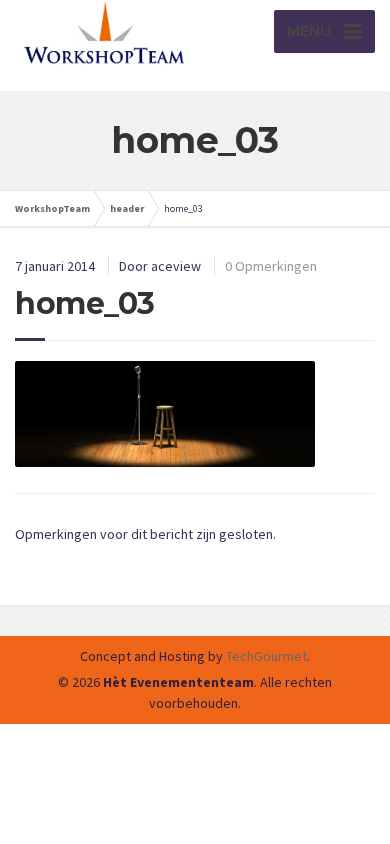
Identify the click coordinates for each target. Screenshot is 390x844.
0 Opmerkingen (271, 266)
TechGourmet (266, 656)
